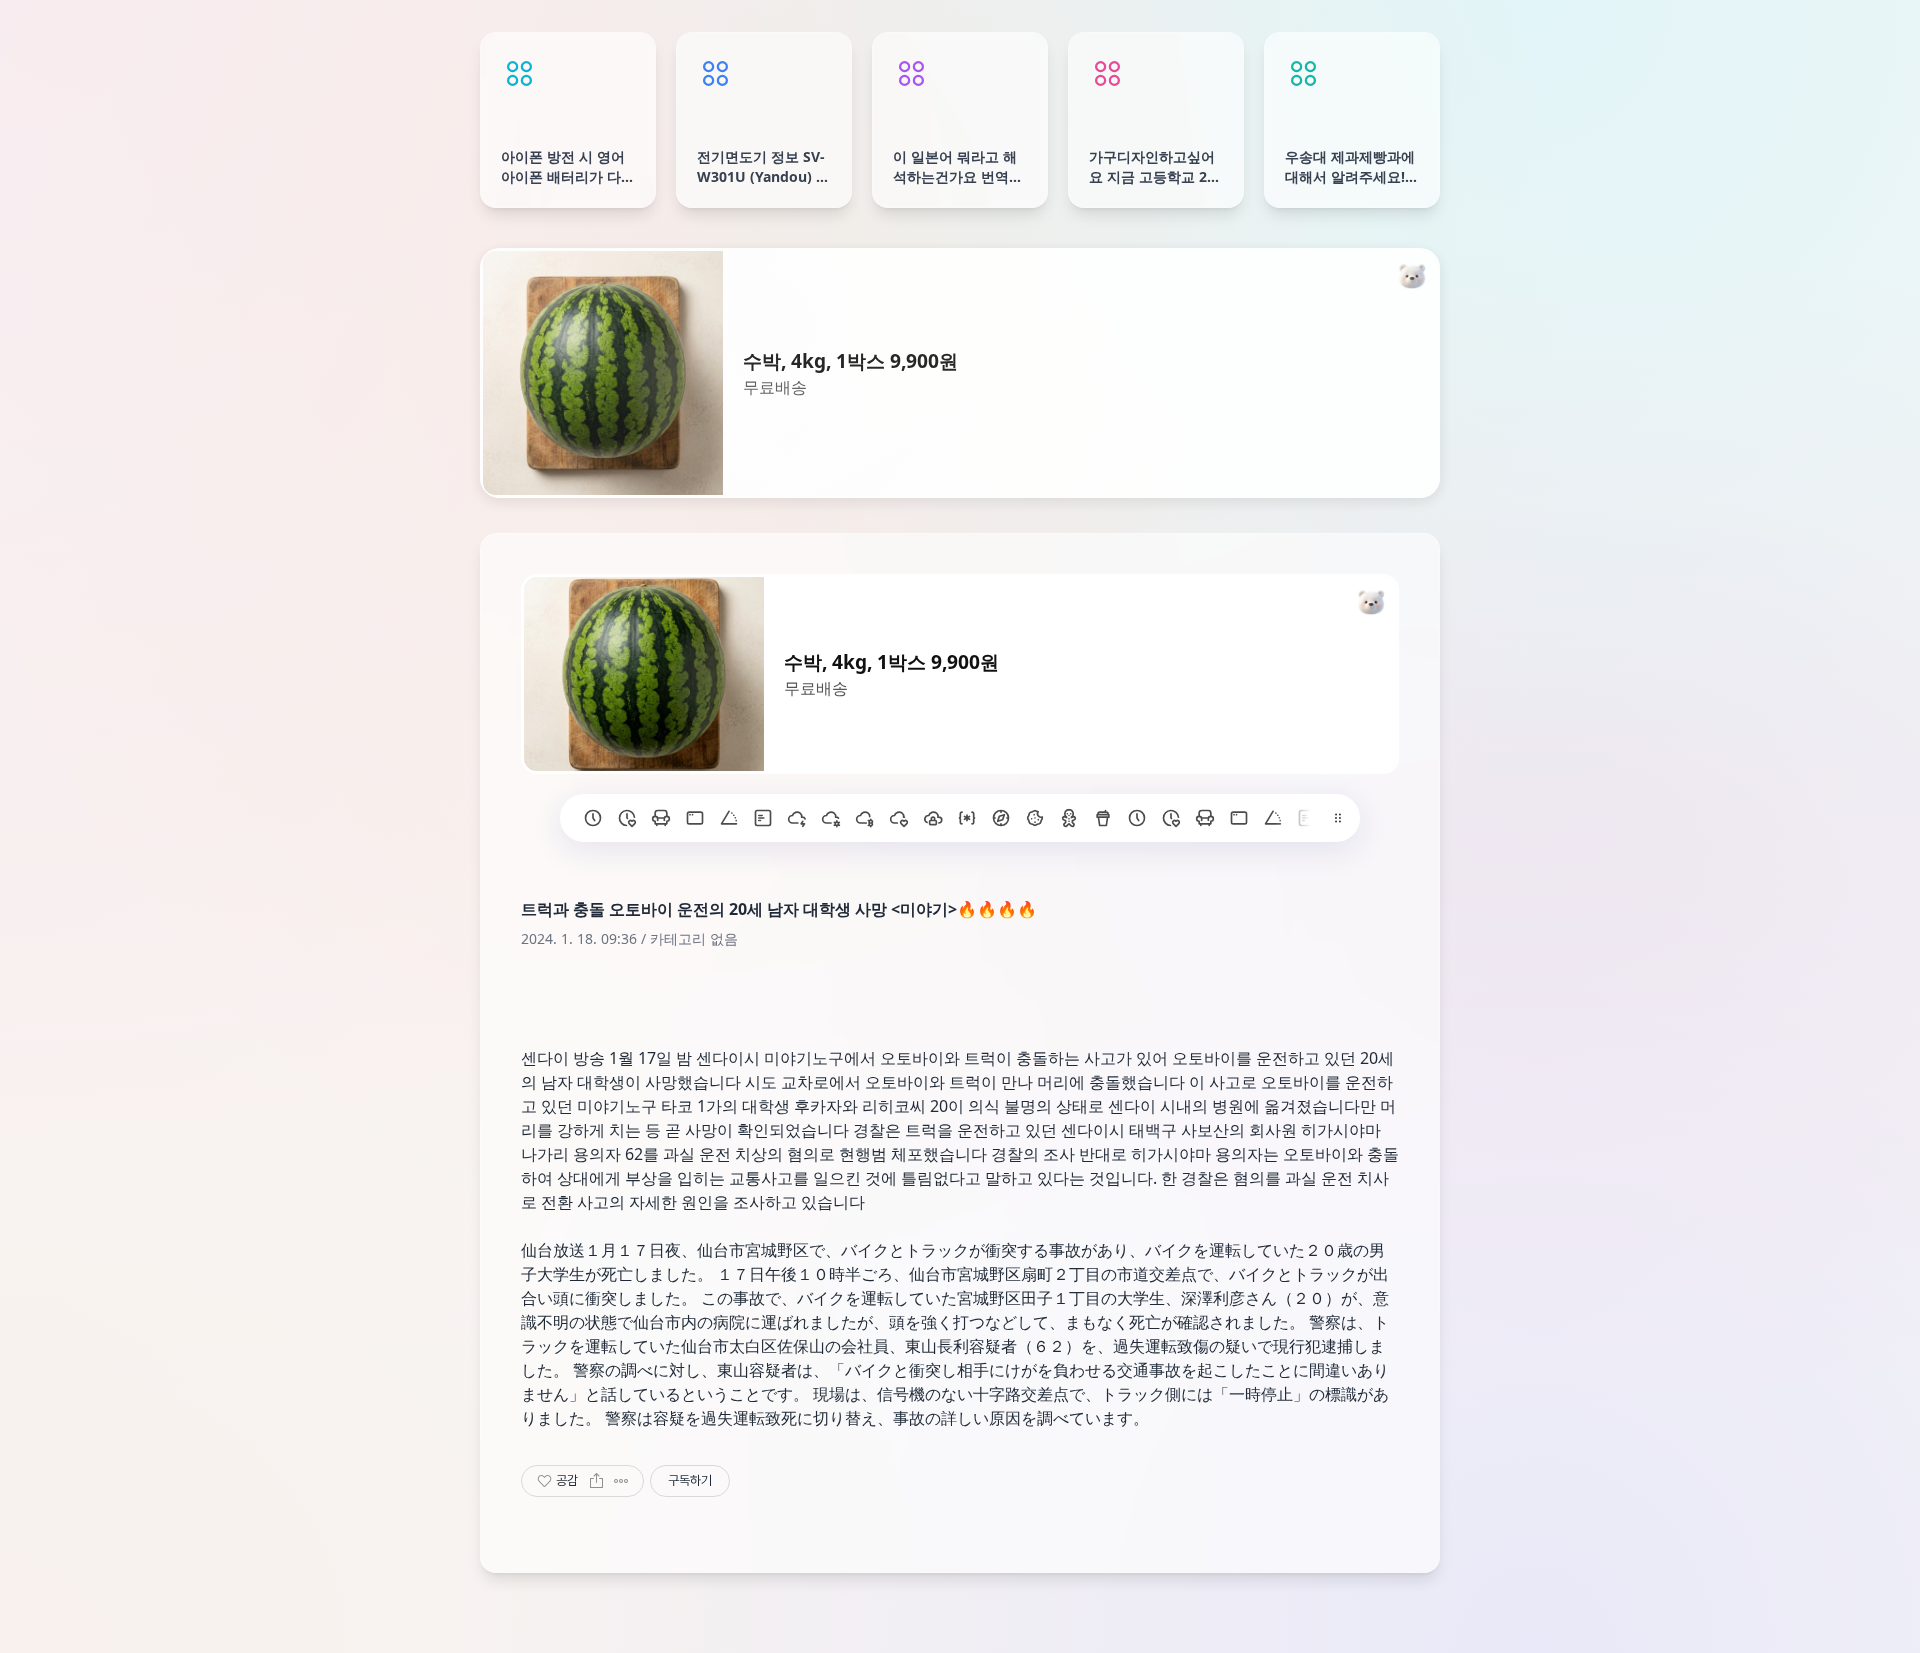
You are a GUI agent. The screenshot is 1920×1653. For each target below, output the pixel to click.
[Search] (853, 1627)
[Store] (897, 1627)
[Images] (985, 1627)
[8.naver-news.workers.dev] (831, 818)
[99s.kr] (729, 818)
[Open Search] (757, 1627)
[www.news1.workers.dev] (1137, 818)
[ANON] (941, 1627)
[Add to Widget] (1163, 1627)
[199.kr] (661, 818)
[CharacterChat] (1073, 1627)
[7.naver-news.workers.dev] (865, 818)
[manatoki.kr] (627, 818)
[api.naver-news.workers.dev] (1273, 818)
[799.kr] (695, 818)
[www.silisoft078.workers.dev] (1171, 818)
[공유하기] (596, 1481)
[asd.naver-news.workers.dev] (1307, 818)
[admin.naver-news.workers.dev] (1239, 818)
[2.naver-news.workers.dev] (1035, 818)
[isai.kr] (593, 818)
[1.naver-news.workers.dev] (1069, 818)
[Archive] (1117, 1627)
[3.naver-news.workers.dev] (1001, 818)
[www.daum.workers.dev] (1103, 818)
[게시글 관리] (621, 1481)
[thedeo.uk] (763, 818)
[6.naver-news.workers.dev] (899, 818)
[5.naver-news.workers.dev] (933, 818)
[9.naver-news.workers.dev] (797, 818)
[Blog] (1029, 1627)
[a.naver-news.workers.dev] (1205, 818)
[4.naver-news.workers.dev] (967, 818)
